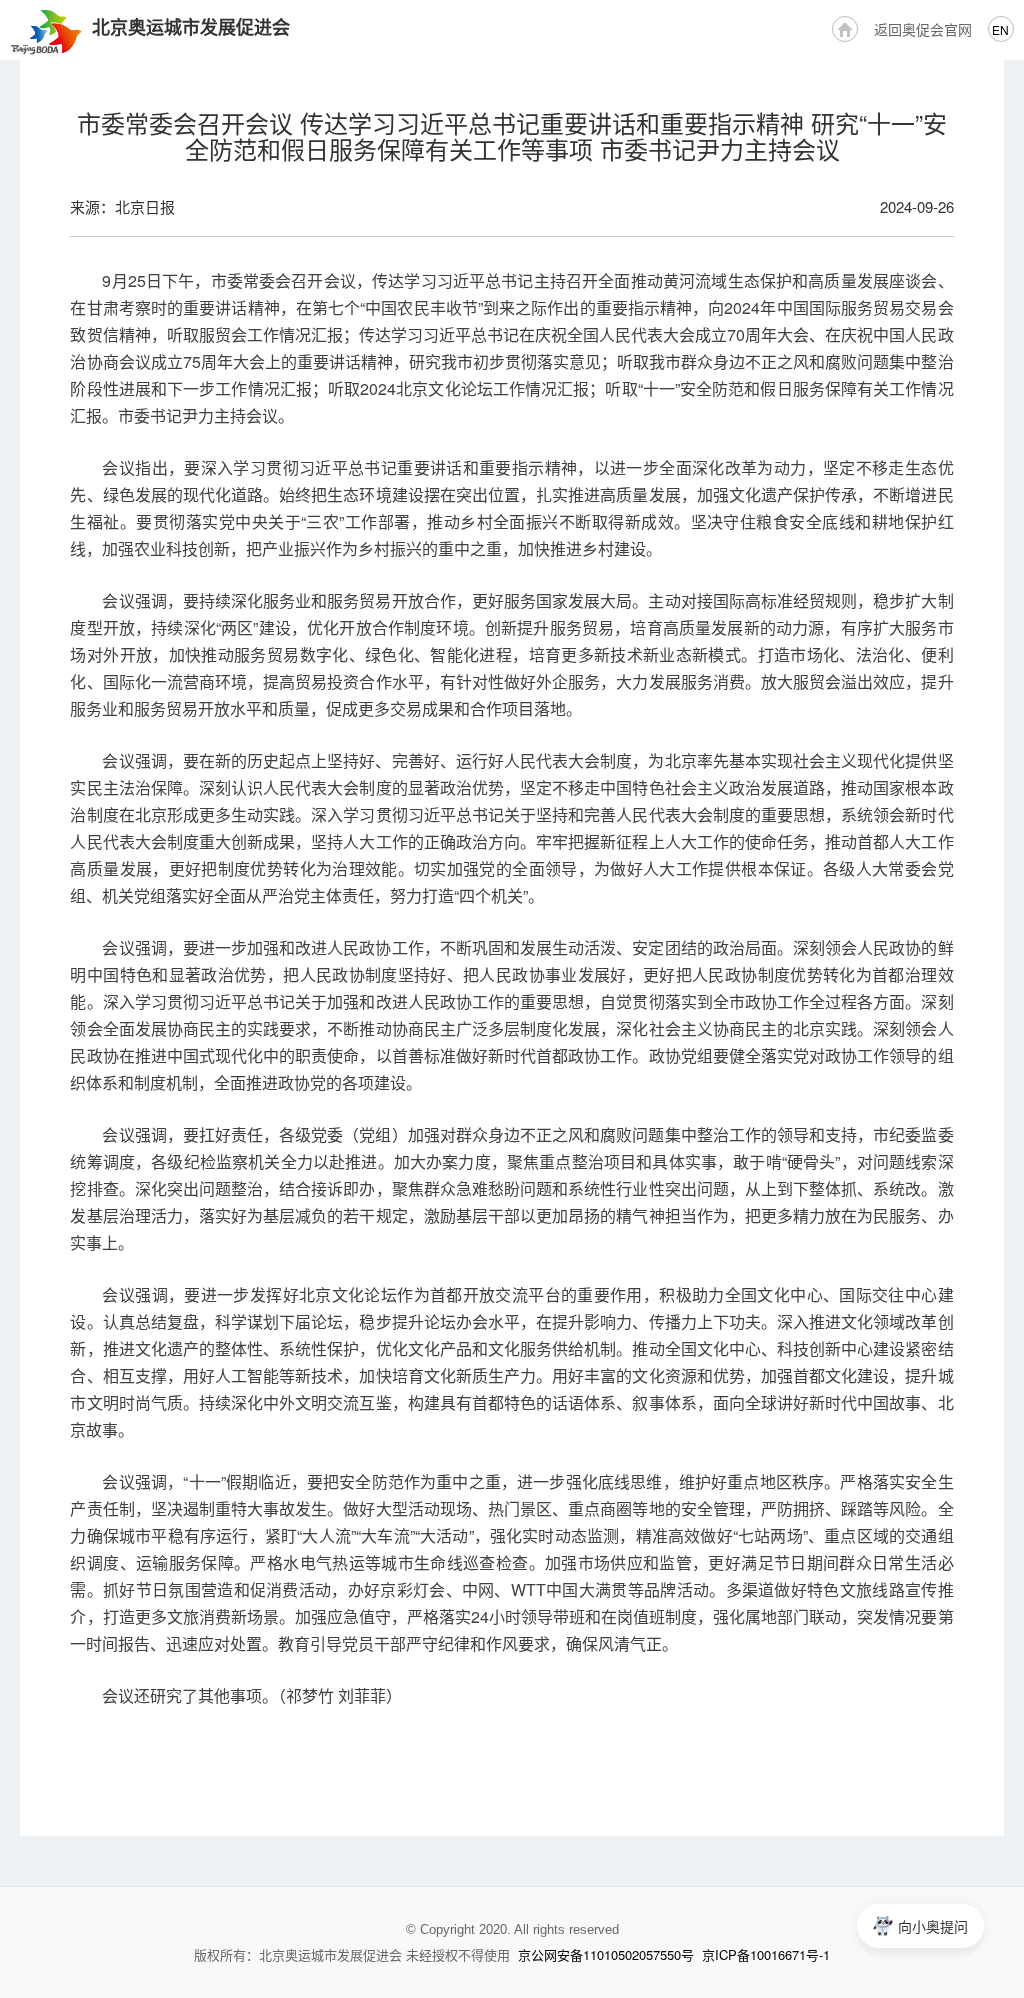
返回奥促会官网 (923, 29)
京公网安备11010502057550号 (606, 1954)
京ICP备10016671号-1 (766, 1954)
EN (1000, 29)
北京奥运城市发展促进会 (191, 27)
